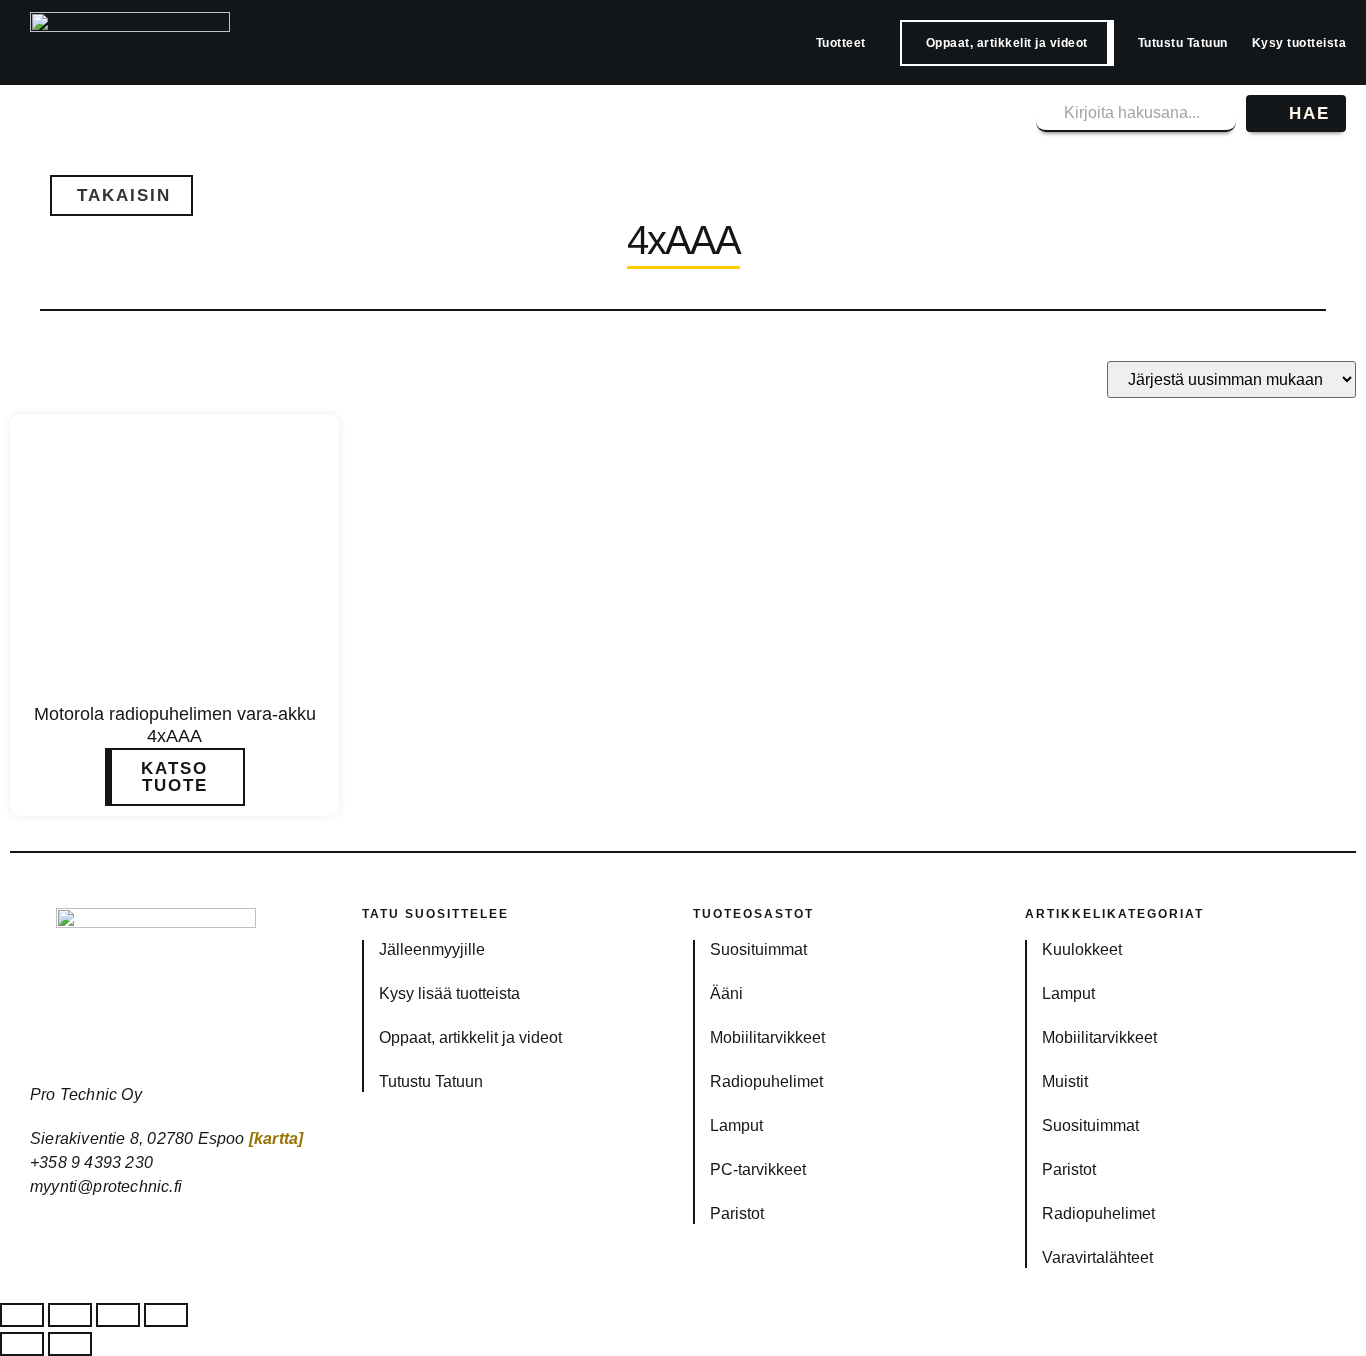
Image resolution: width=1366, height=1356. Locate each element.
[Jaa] (118, 1315)
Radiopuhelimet (766, 1081)
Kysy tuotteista (1299, 43)
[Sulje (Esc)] (166, 1315)
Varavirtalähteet (1097, 1257)
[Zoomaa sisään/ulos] (22, 1315)
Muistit (1065, 1081)
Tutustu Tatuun (1183, 43)
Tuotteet (841, 43)
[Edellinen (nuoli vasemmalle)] (22, 1344)
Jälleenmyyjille (432, 949)
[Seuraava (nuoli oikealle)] (70, 1344)
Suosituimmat (758, 949)
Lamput (736, 1125)
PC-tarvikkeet (758, 1169)
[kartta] (276, 1138)
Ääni (726, 993)
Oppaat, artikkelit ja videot (1007, 43)
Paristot (737, 1213)
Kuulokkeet (1082, 949)
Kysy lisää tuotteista (449, 993)
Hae (1309, 113)
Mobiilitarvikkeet (767, 1037)
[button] (121, 195)
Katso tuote (174, 777)
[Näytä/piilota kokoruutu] (70, 1315)
